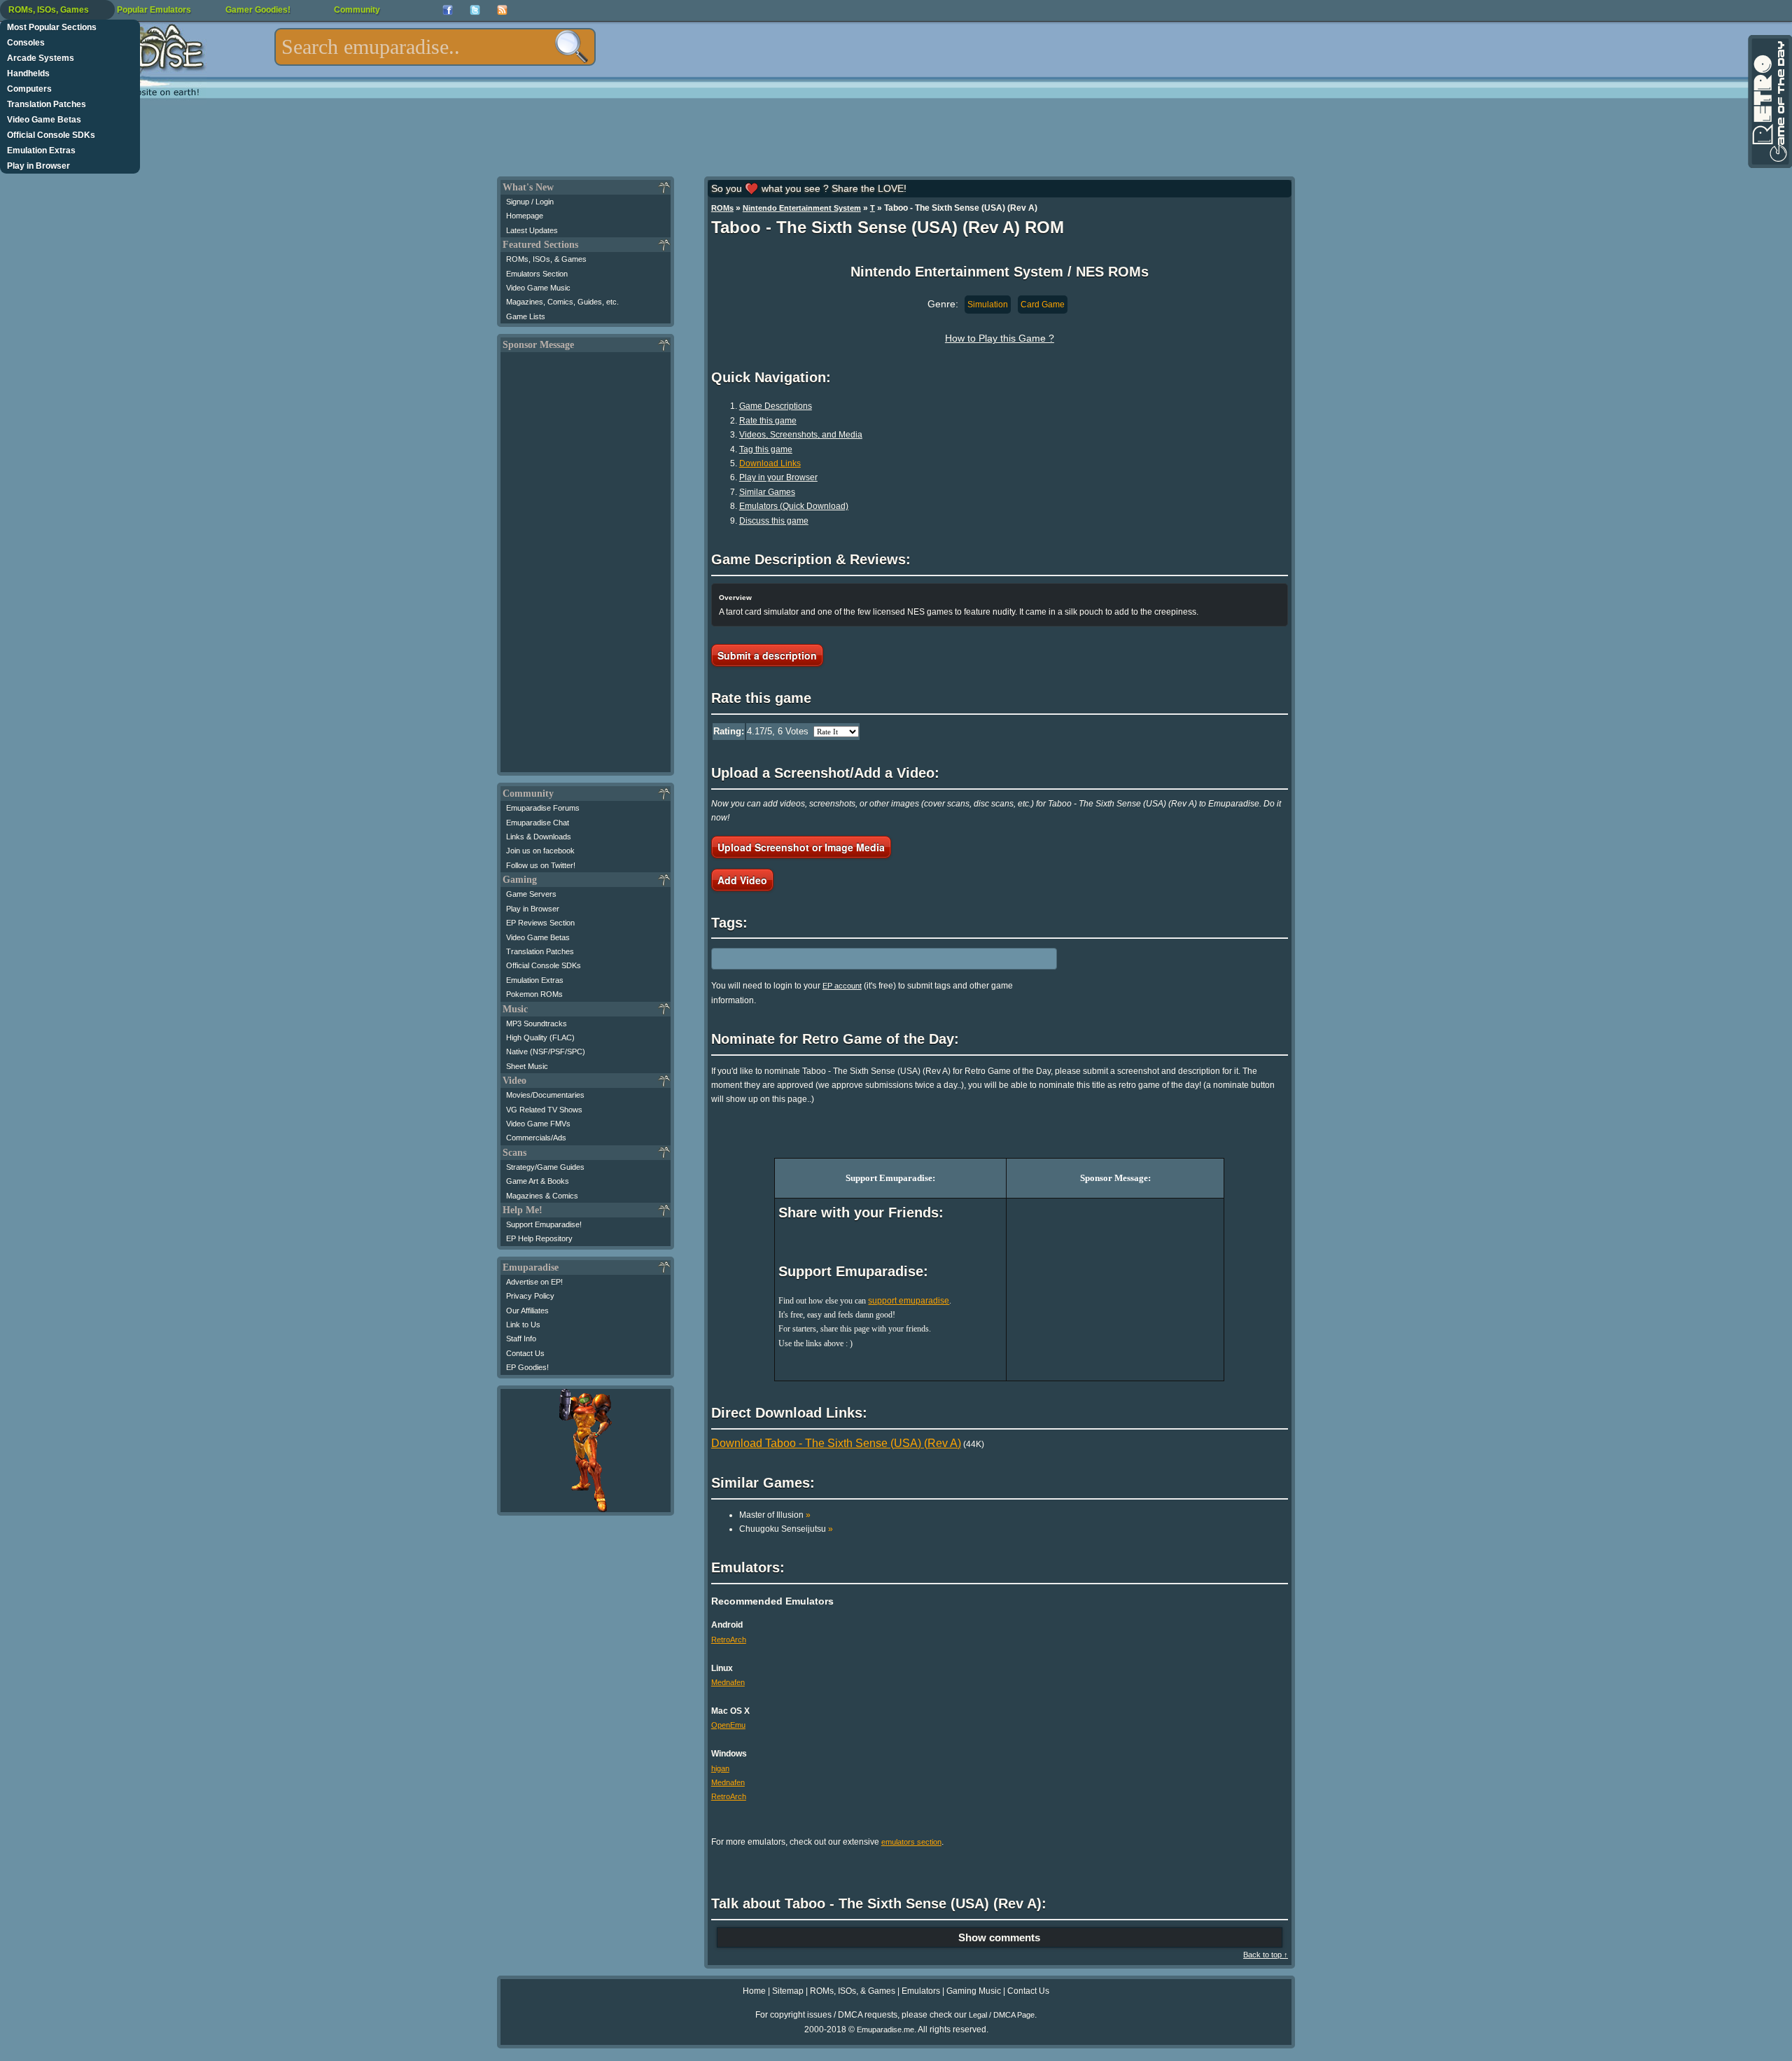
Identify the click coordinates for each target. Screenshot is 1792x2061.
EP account (842, 986)
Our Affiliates (527, 1311)
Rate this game (768, 421)
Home (754, 1991)
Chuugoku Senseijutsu (786, 1529)
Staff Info (521, 1339)
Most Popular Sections (52, 27)
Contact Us (525, 1353)
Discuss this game (774, 521)
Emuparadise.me (885, 2029)
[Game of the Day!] (1769, 102)
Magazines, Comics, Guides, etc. (562, 302)
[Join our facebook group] (448, 10)
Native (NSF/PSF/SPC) (546, 1052)
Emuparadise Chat (538, 823)
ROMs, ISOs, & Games (546, 259)
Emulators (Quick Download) (794, 506)
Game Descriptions (776, 406)
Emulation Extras (41, 151)
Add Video (742, 880)
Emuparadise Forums (543, 808)
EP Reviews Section (540, 923)
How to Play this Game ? (1000, 338)
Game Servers (531, 894)
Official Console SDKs (51, 135)
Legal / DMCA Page (1002, 2015)
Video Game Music (538, 288)
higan (720, 1768)
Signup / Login (530, 202)
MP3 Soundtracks (537, 1023)
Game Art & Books (538, 1181)
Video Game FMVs (538, 1124)
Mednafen (728, 1682)
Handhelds (28, 74)
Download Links (770, 463)
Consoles (26, 43)
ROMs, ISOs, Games (49, 10)
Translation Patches (47, 104)
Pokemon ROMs (534, 994)
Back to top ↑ (1266, 1955)
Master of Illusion (775, 1515)
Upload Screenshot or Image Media (801, 847)
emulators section (911, 1842)
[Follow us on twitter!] (475, 10)
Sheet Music (527, 1066)
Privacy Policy (530, 1296)
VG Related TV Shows (544, 1110)
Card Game (1043, 305)
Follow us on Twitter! (541, 865)
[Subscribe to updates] (502, 10)
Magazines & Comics (542, 1196)
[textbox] (435, 47)
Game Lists (526, 316)
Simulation (988, 305)
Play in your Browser (778, 477)
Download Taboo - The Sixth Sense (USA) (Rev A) (836, 1443)
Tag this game (766, 449)
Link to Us (523, 1325)
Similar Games (767, 492)
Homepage (525, 216)
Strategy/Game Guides (545, 1167)
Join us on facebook (540, 851)
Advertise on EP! (534, 1282)
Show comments (999, 1937)
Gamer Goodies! (258, 10)
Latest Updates (532, 230)
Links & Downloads (539, 837)
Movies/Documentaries (545, 1095)
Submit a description (767, 655)
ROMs (722, 208)
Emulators (921, 1991)
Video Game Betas (44, 120)
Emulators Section (537, 274)
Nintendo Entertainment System (802, 208)
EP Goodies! (527, 1367)
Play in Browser (38, 166)
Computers (29, 89)
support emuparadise (909, 1301)
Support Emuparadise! (544, 1224)
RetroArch (729, 1640)
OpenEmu (728, 1725)
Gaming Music (974, 1991)
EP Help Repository (539, 1238)
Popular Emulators (154, 10)
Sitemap (788, 1991)
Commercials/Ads (536, 1138)
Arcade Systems (41, 58)
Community (357, 10)
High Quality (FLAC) (540, 1038)
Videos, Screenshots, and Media (801, 435)
